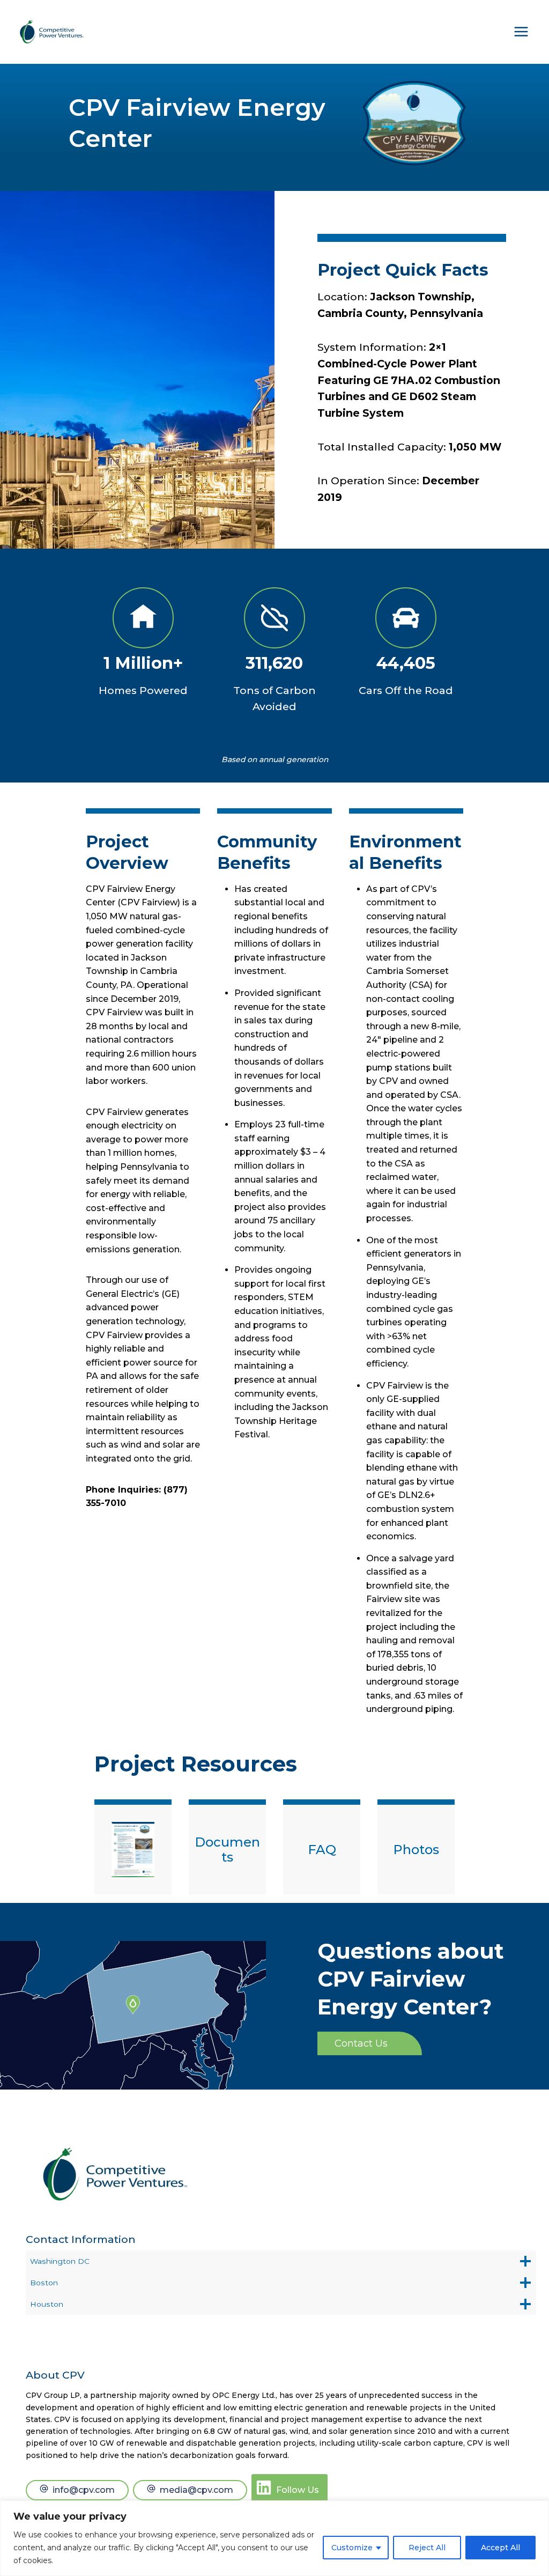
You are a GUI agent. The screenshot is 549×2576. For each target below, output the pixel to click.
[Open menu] (521, 32)
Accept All (500, 2548)
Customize (352, 2548)
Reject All (427, 2548)
